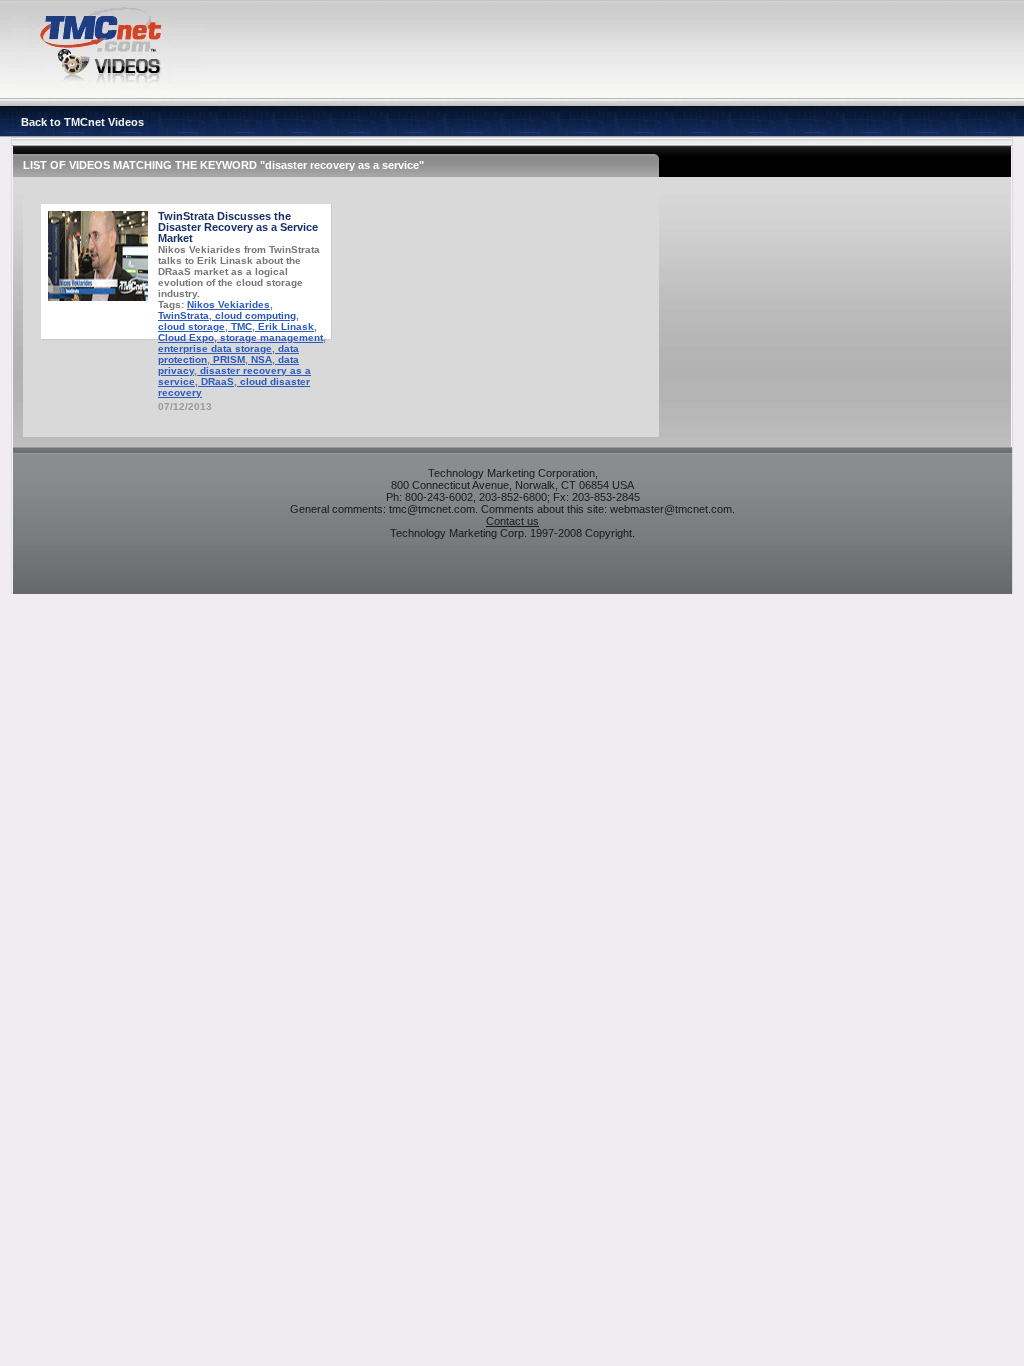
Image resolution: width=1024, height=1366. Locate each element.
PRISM (227, 359)
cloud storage (191, 326)
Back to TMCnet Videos (82, 122)
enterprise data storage (215, 348)
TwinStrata (183, 315)
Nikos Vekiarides (228, 304)
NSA (260, 359)
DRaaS (216, 381)
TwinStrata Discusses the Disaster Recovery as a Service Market (238, 227)
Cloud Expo (186, 337)
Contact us (512, 521)
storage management (270, 337)
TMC (240, 326)
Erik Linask (284, 326)
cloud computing (254, 315)
